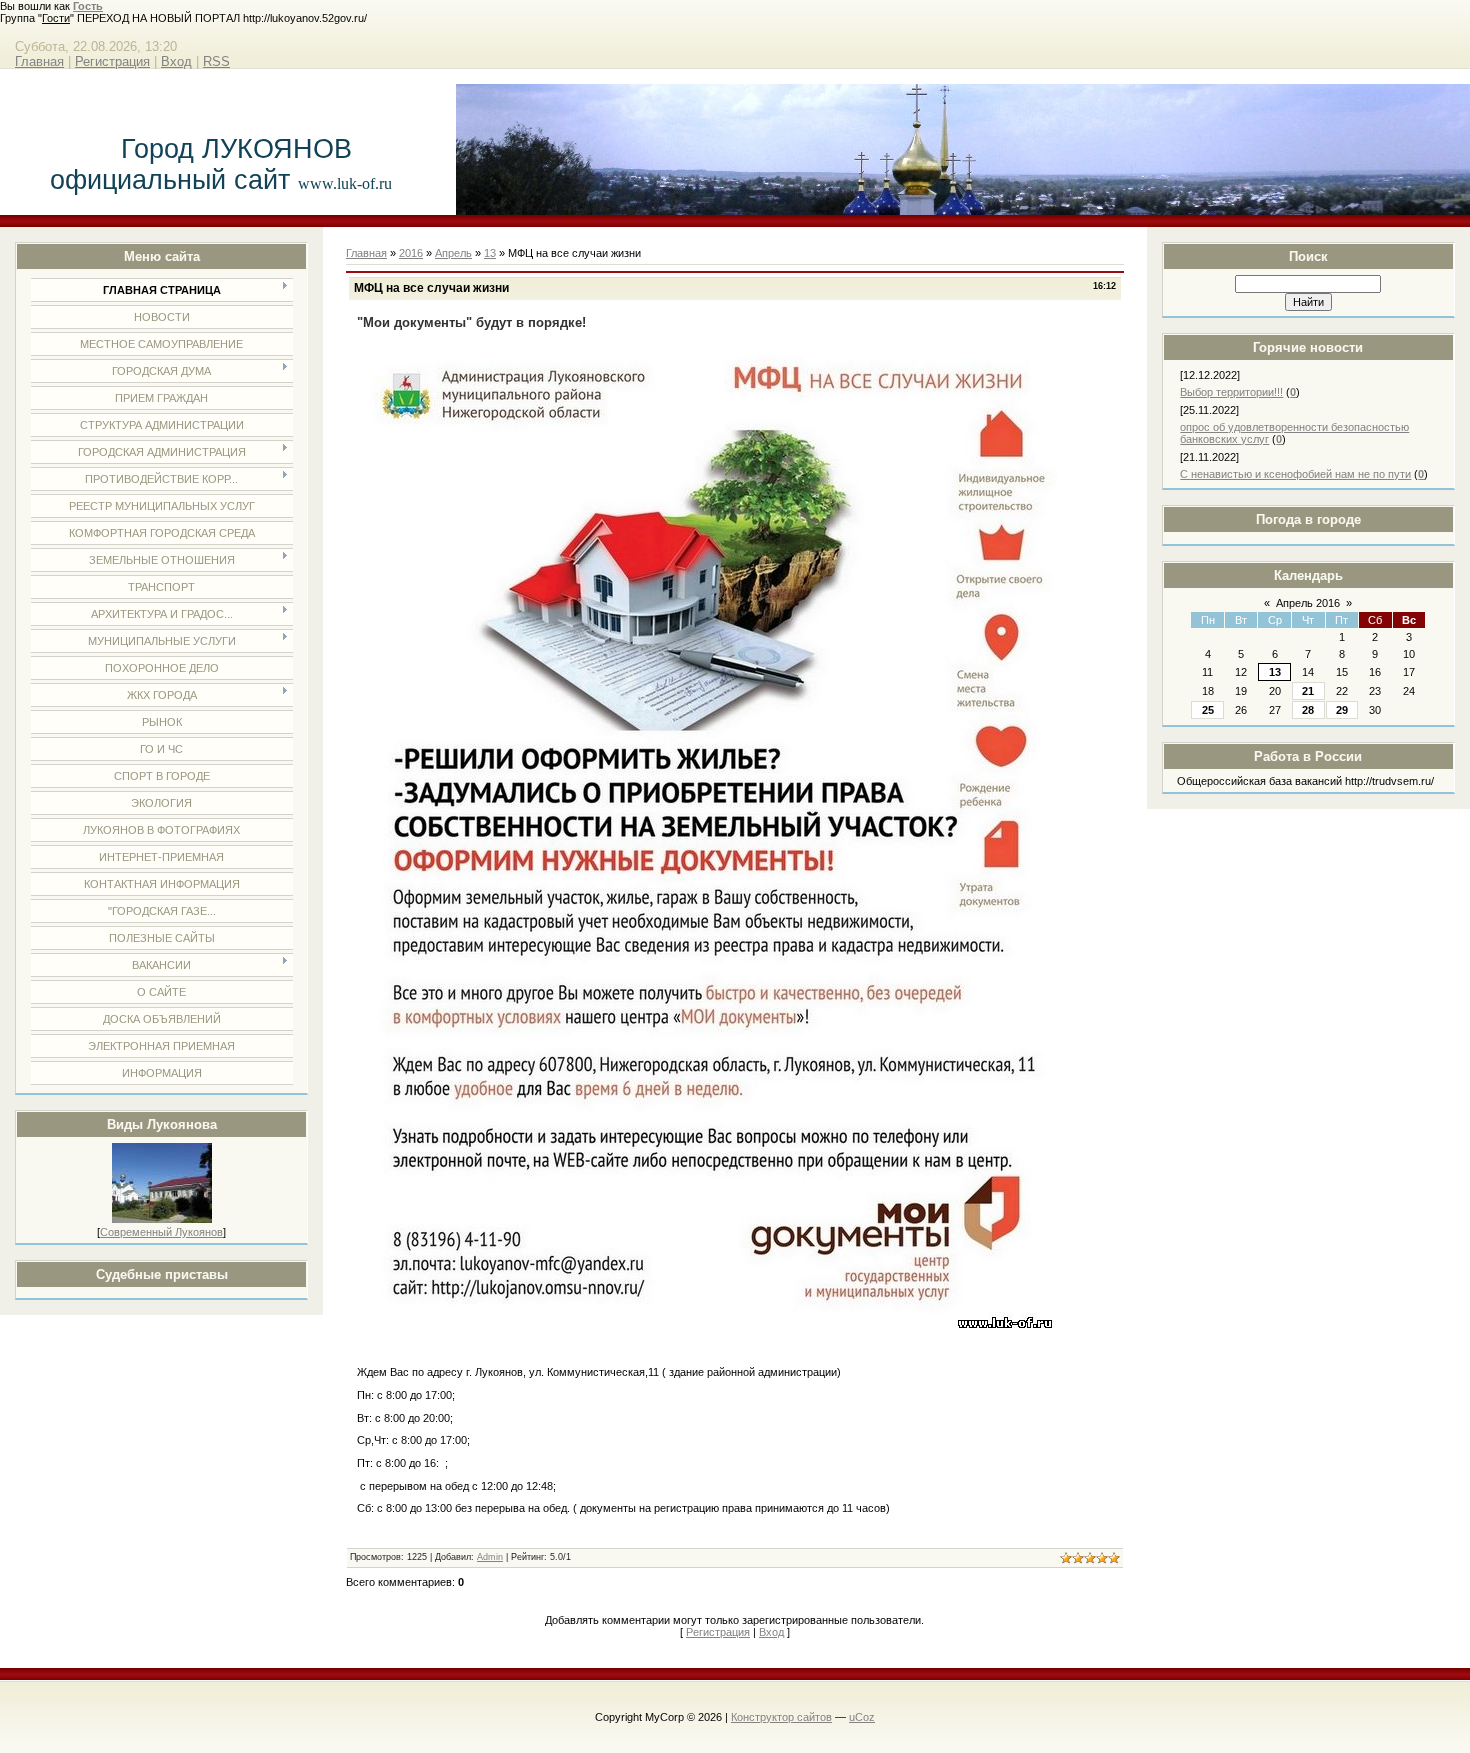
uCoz (862, 1717)
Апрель (453, 253)
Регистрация (112, 61)
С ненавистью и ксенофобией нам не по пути (1295, 474)
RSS (216, 61)
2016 (411, 253)
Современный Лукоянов (161, 1232)
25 (1208, 710)
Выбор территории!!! (1231, 392)
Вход (176, 61)
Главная (39, 61)
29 (1342, 710)
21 (1308, 691)
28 (1308, 710)
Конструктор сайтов (781, 1717)
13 (1275, 672)
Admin (490, 1557)
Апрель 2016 (1308, 603)
